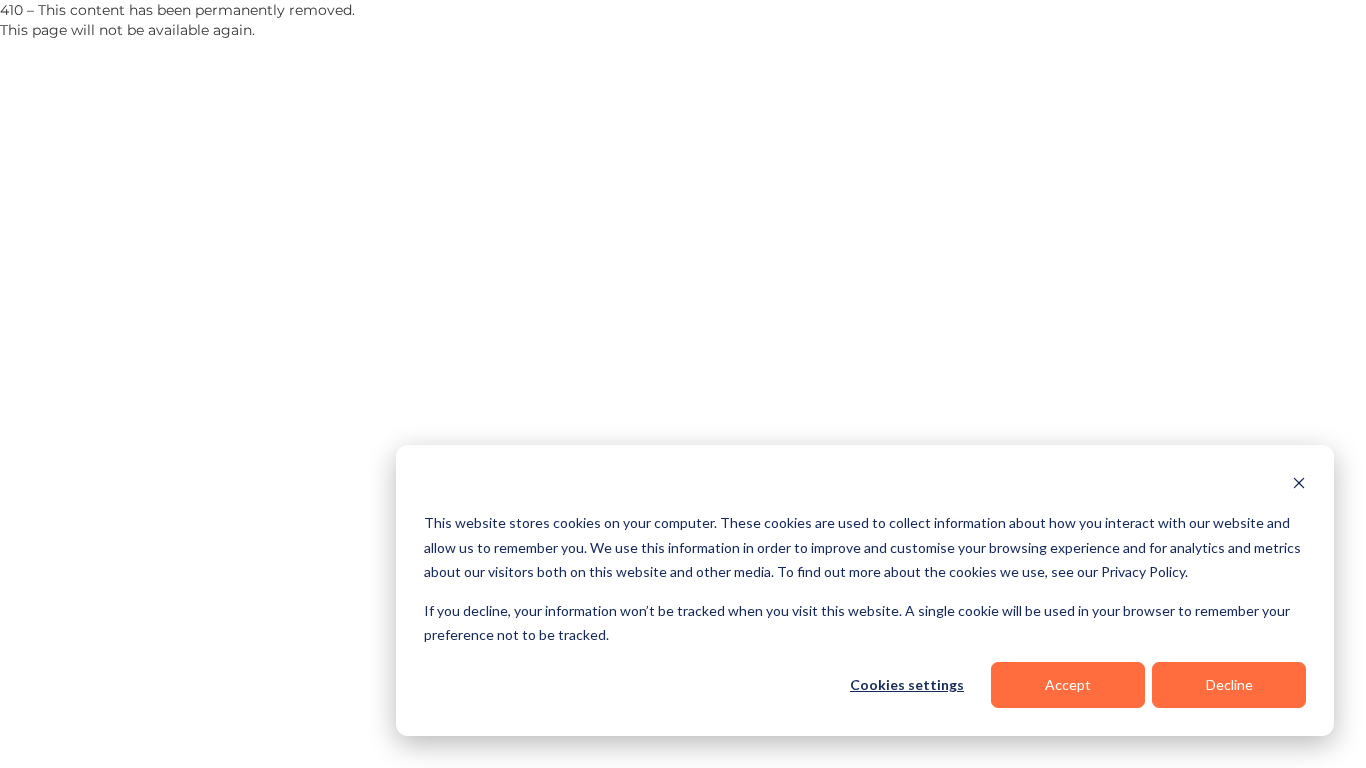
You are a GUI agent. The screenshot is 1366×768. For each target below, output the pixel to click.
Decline (1229, 684)
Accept (1068, 684)
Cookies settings (907, 684)
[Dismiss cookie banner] (1299, 485)
